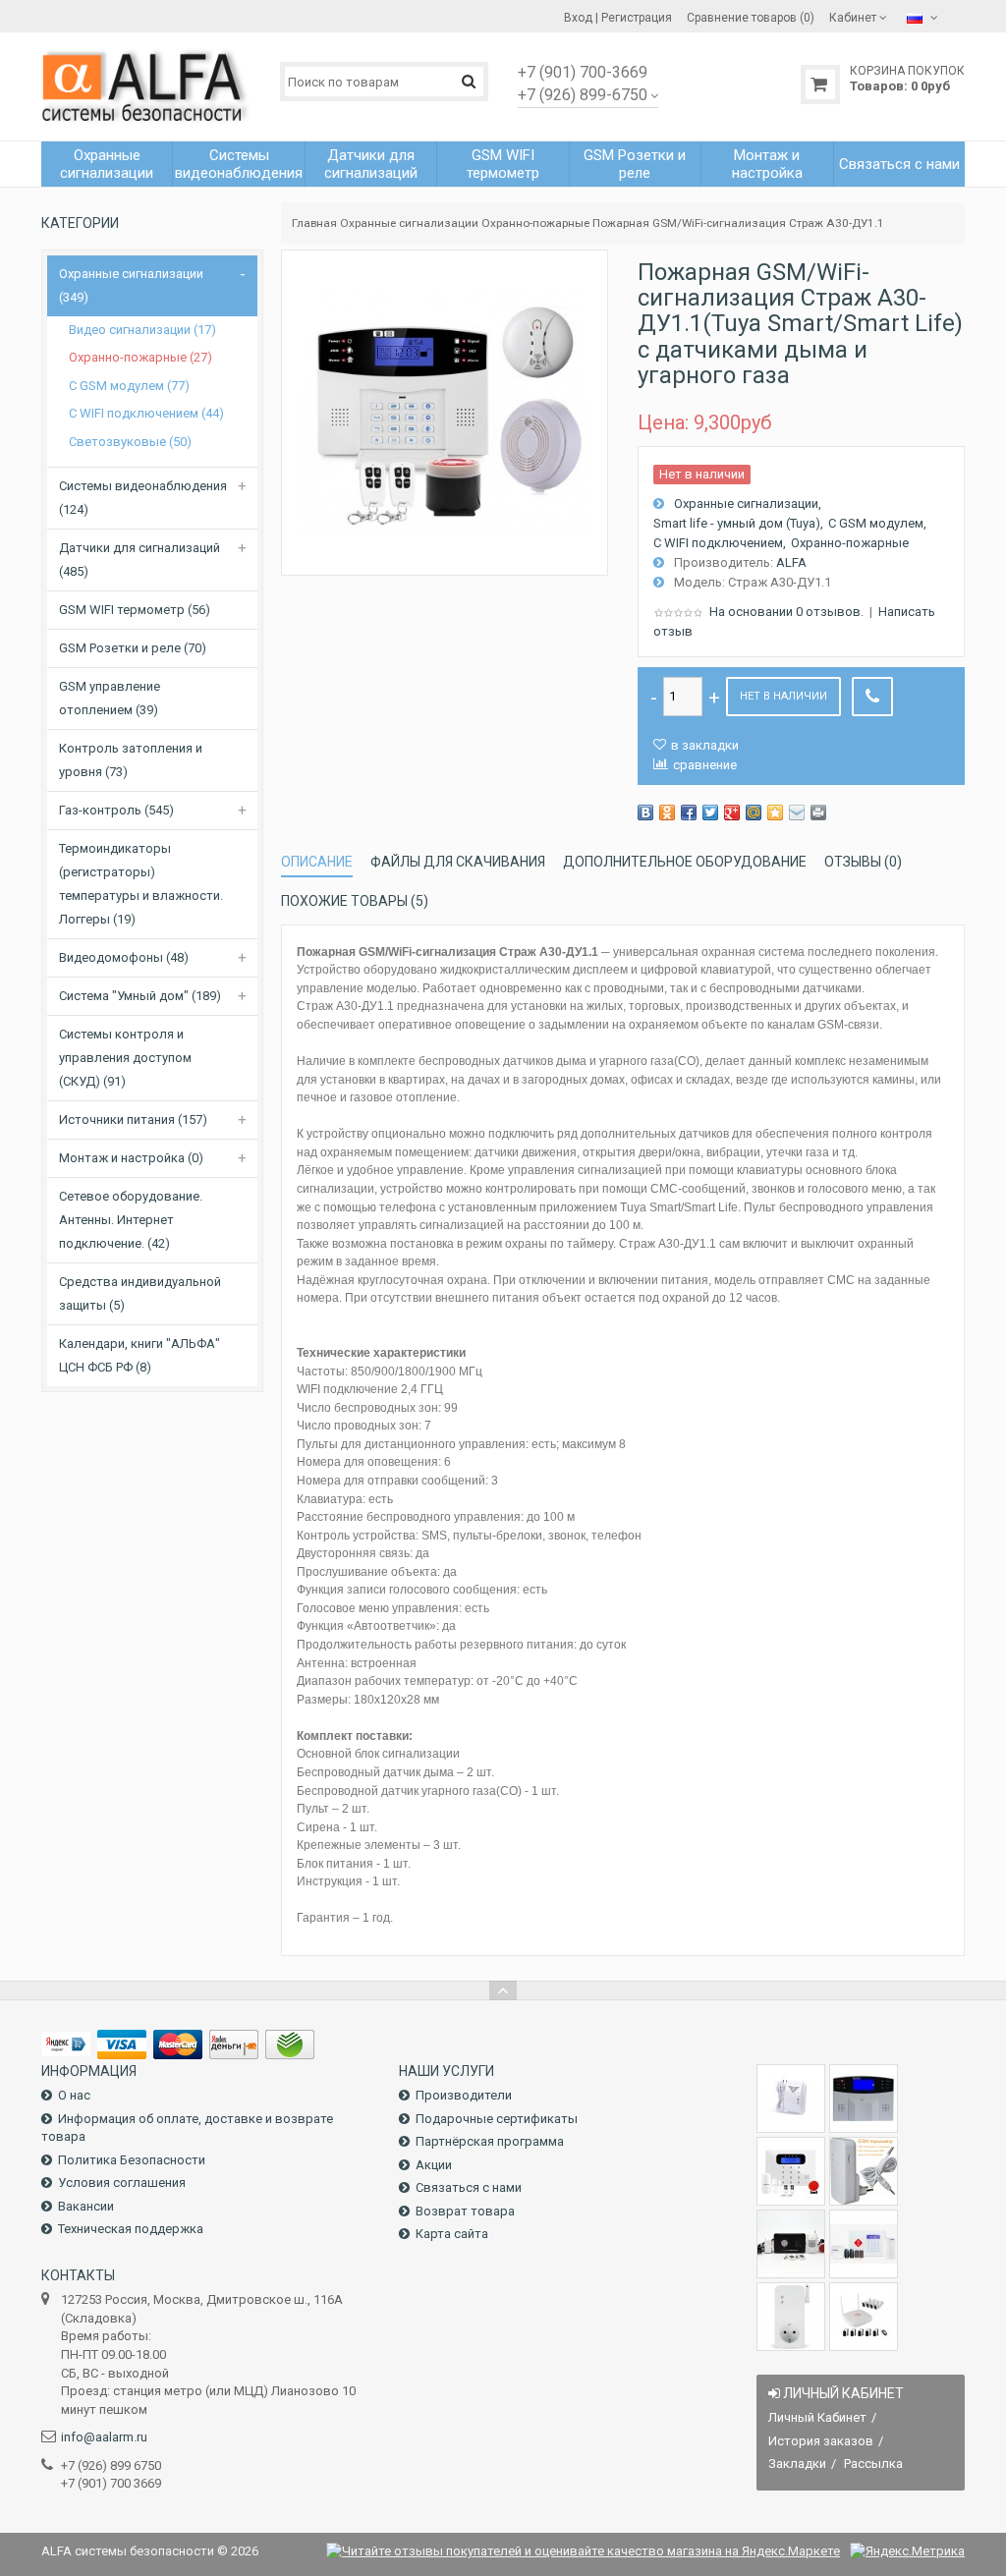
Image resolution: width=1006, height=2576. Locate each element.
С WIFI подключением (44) (146, 413)
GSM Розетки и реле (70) (133, 648)
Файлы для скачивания (458, 862)
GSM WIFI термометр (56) (135, 610)
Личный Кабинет (817, 2417)
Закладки (797, 2464)
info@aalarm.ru (104, 2437)
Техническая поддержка (131, 2229)
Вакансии (86, 2206)
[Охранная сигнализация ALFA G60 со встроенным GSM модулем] (864, 2244)
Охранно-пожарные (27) (140, 357)
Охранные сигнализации (409, 223)
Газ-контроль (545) (116, 810)
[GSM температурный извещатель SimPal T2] (864, 2171)
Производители (464, 2095)
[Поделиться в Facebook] (689, 812)
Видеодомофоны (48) (124, 957)
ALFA (791, 562)
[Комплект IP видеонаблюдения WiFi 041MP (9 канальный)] (864, 2317)
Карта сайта (452, 2234)
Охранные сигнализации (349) (131, 285)
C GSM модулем (876, 523)
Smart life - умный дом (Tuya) (737, 523)
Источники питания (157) (133, 1120)
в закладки (705, 745)
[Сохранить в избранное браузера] (775, 812)
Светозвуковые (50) (130, 442)
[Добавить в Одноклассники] (667, 812)
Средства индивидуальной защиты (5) (140, 1293)
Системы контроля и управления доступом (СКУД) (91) (125, 1058)
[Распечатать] (818, 812)
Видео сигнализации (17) (142, 330)
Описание (317, 862)
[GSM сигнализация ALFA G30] (864, 2099)
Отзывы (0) (863, 862)
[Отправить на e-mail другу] (797, 812)
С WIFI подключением (718, 543)
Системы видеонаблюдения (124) (143, 498)
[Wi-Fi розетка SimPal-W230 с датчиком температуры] (791, 2317)
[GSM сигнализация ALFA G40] (791, 2171)
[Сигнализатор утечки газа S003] (791, 2099)
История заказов (821, 2441)
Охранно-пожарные (535, 223)
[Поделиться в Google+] (732, 812)
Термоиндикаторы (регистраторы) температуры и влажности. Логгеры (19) (141, 884)
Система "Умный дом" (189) (140, 996)
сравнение (705, 765)
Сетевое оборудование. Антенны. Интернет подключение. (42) (131, 1220)
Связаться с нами (469, 2187)
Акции (434, 2165)
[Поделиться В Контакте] (645, 812)
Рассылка (873, 2464)
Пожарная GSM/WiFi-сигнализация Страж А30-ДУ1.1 (738, 223)
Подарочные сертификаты (497, 2119)
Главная (314, 223)
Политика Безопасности (132, 2160)
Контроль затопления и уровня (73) (131, 760)
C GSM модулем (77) (129, 386)
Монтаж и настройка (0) (131, 1158)
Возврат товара (465, 2211)
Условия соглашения (122, 2183)
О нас (74, 2095)
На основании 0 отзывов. (786, 612)
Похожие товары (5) (355, 901)
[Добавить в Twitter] (710, 812)
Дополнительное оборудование (685, 862)
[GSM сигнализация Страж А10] (791, 2244)
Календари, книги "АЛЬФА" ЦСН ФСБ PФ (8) (140, 1355)
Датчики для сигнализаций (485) (140, 560)
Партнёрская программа (490, 2141)
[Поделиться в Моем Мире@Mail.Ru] (754, 812)
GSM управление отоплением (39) (110, 698)
